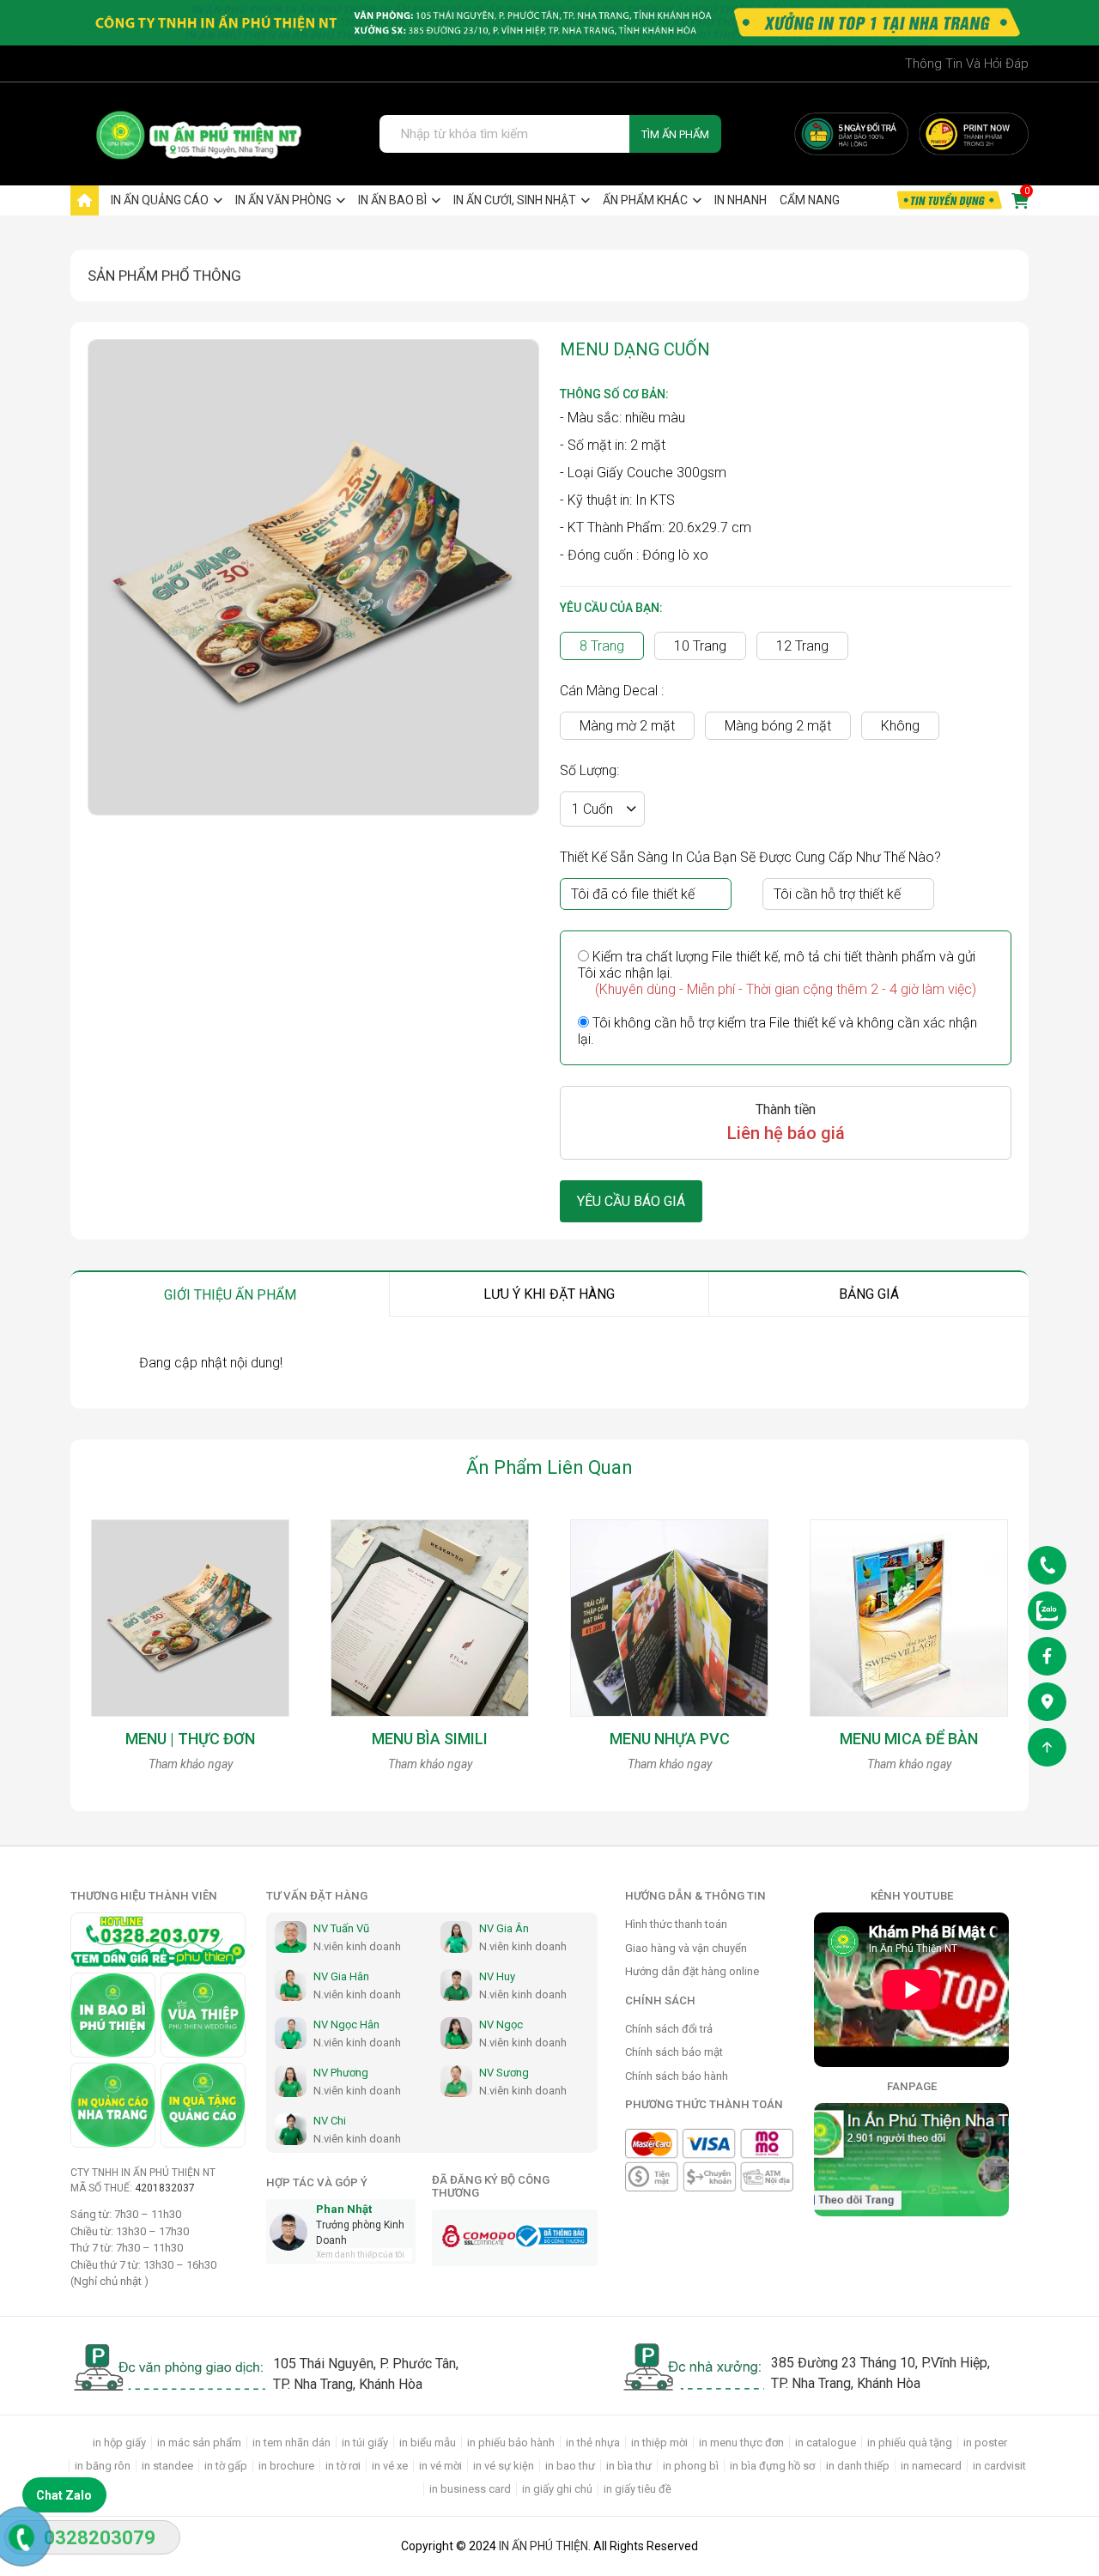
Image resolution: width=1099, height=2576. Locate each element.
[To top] (1047, 1751)
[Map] (1047, 1705)
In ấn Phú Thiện (543, 2546)
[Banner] (851, 134)
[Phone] (1047, 1569)
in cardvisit (999, 2466)
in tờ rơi (343, 2466)
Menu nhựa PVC (670, 1739)
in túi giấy (365, 2443)
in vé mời (440, 2466)
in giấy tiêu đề (638, 2489)
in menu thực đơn (741, 2443)
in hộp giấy (119, 2443)
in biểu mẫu (428, 2443)
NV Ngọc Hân (346, 2024)
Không (900, 726)
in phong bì (691, 2466)
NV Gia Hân (341, 1976)
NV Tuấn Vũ (341, 1928)
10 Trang (700, 646)
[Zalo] (1047, 1614)
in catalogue (826, 2443)
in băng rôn (103, 2466)
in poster (985, 2443)
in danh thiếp (858, 2466)
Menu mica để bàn (909, 1739)
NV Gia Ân (504, 1928)
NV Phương (341, 2073)
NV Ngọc (501, 2024)
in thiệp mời (659, 2443)
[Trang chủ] (85, 200)
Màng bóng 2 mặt (778, 726)
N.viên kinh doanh (357, 1946)
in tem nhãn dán (291, 2443)
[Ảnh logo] (188, 134)
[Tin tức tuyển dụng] (949, 200)
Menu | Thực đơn (190, 1739)
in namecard (931, 2466)
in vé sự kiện (504, 2466)
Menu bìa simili (430, 1739)
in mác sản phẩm (199, 2443)
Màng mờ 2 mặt (627, 726)
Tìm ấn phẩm (675, 134)
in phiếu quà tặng (910, 2443)
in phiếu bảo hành (511, 2443)
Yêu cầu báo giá (631, 1201)
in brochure (286, 2466)
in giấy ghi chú (557, 2489)
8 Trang (602, 646)
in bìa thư (629, 2466)
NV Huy (497, 1976)
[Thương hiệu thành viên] (113, 2015)
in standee (167, 2466)
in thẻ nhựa (593, 2443)
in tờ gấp (226, 2466)
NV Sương (504, 2073)
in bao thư (570, 2466)
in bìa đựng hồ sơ (772, 2466)
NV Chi (330, 2121)
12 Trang (802, 646)
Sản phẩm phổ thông (164, 276)
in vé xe (390, 2466)
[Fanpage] (1047, 1660)
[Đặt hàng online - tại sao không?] (549, 23)
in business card (470, 2489)
